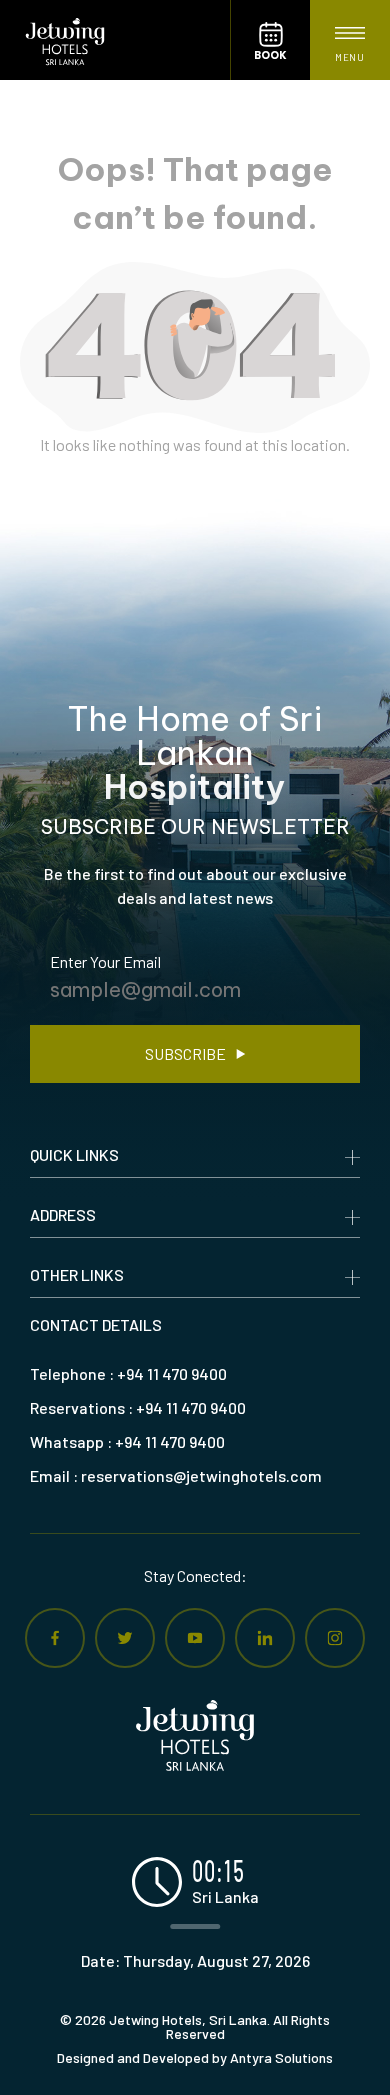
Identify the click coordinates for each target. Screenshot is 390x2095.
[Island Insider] (115, 40)
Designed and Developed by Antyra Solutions (195, 2058)
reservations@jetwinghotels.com (201, 1475)
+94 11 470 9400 (172, 1373)
